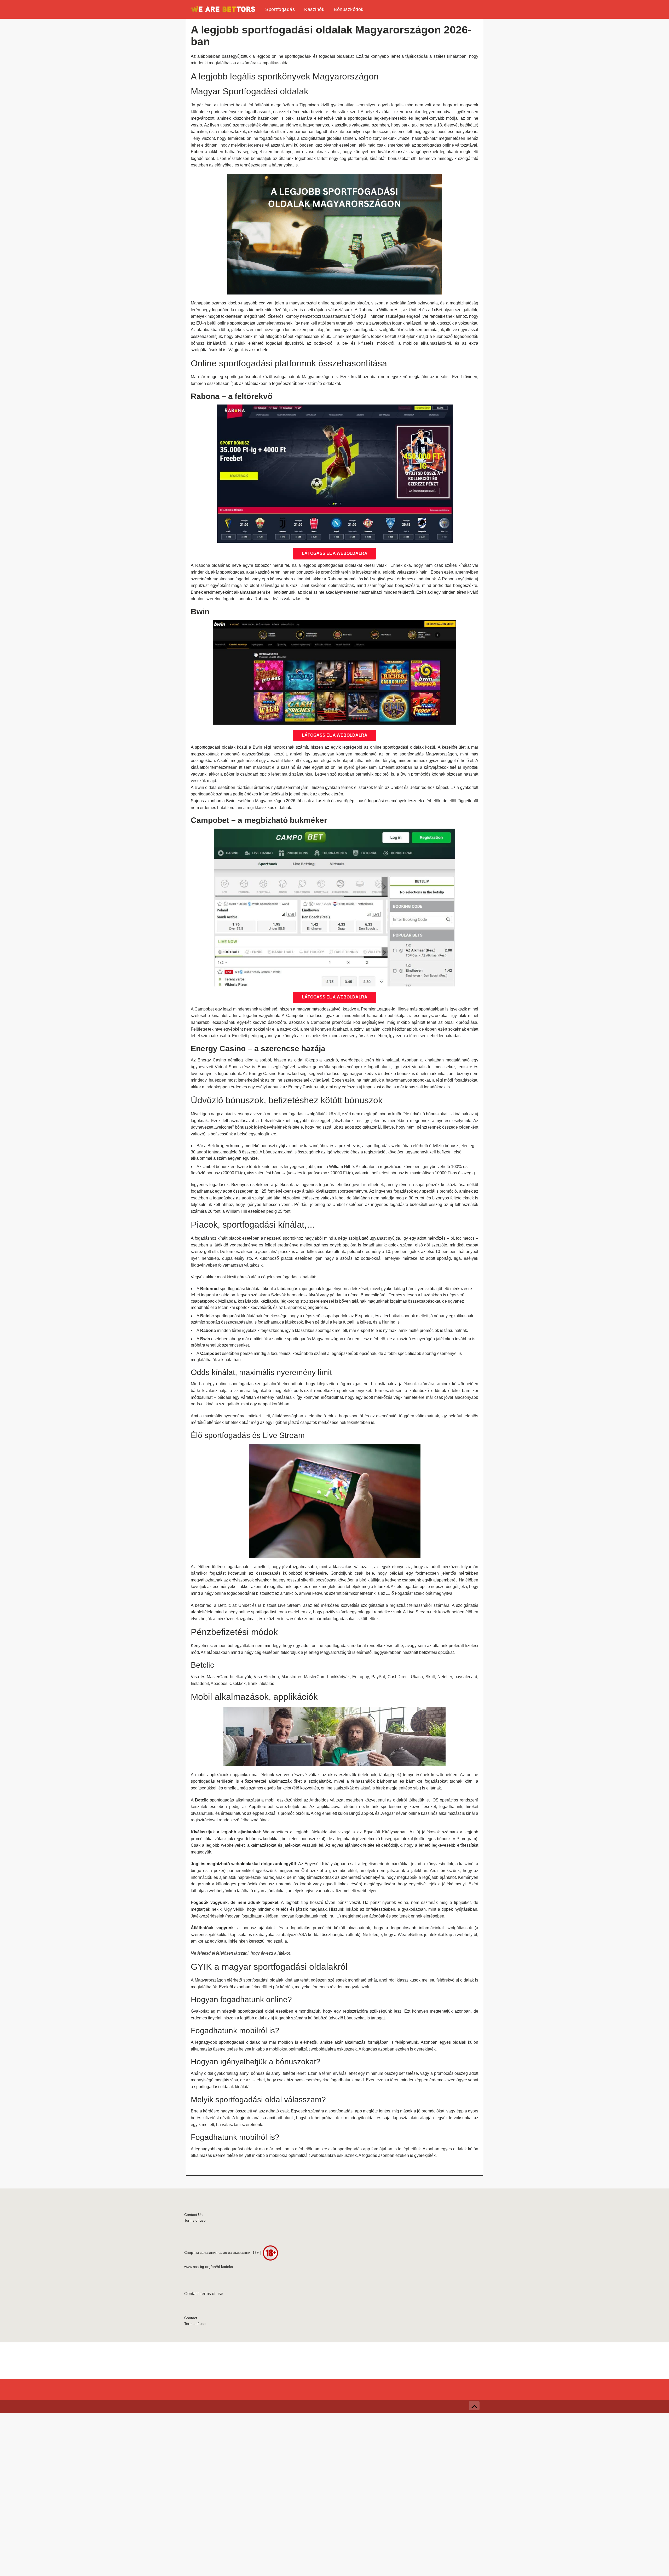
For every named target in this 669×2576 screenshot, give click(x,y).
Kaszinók (314, 9)
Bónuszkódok (349, 9)
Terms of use (195, 2220)
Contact (191, 2294)
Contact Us (193, 2215)
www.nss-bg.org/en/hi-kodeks (209, 2267)
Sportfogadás (280, 9)
